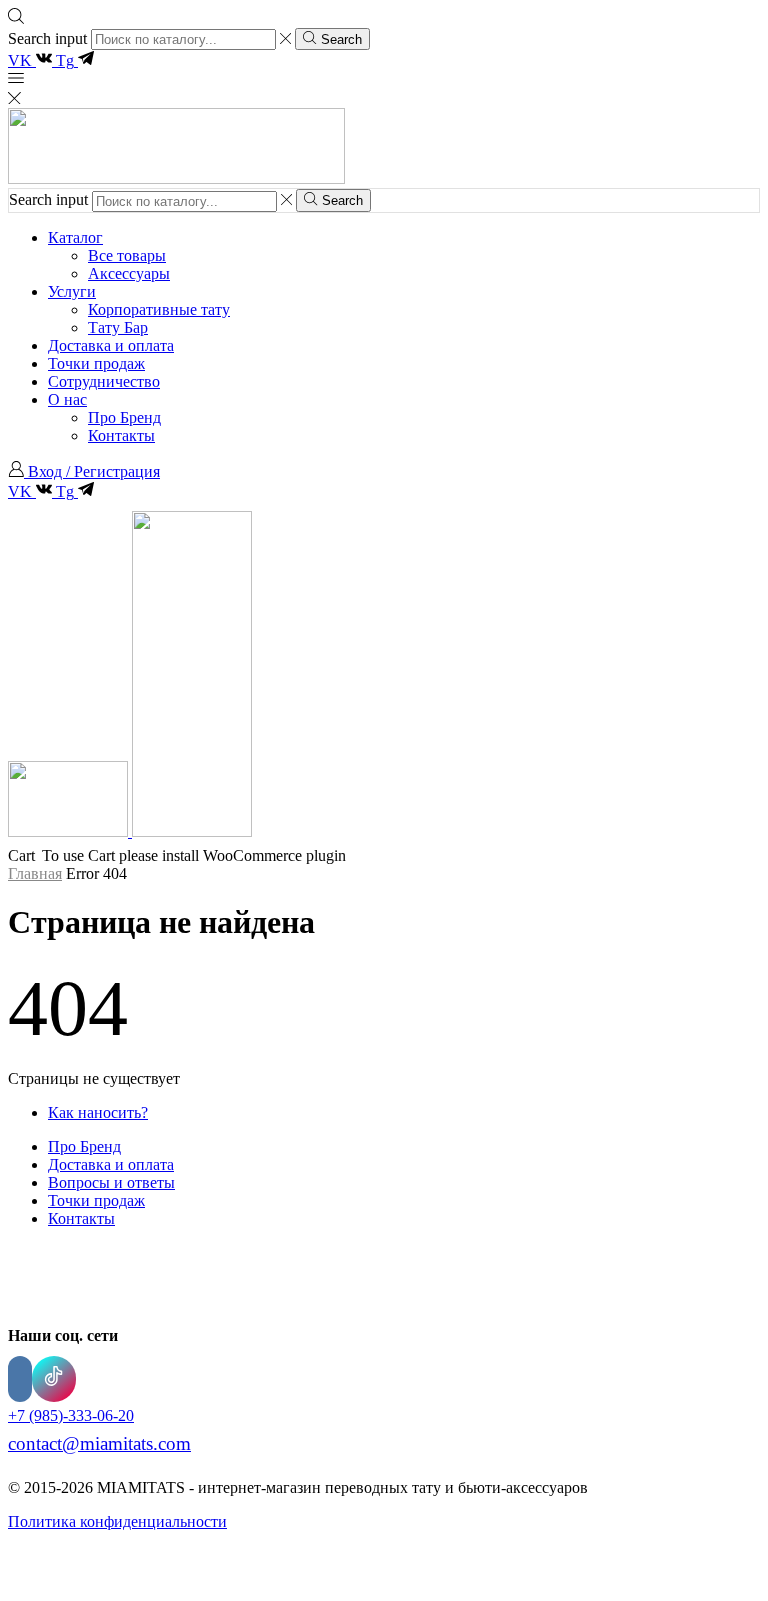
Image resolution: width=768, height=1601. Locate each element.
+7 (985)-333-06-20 (71, 1415)
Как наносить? (98, 1112)
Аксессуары (129, 273)
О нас (67, 399)
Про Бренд (124, 417)
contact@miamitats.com (99, 1443)
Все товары (127, 255)
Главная (35, 873)
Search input (47, 38)
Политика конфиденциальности (117, 1521)
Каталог (75, 237)
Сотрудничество (104, 381)
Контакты (121, 435)
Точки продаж (96, 363)
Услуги (72, 291)
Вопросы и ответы (111, 1182)
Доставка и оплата (111, 345)
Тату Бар (118, 327)
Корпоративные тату (159, 309)
